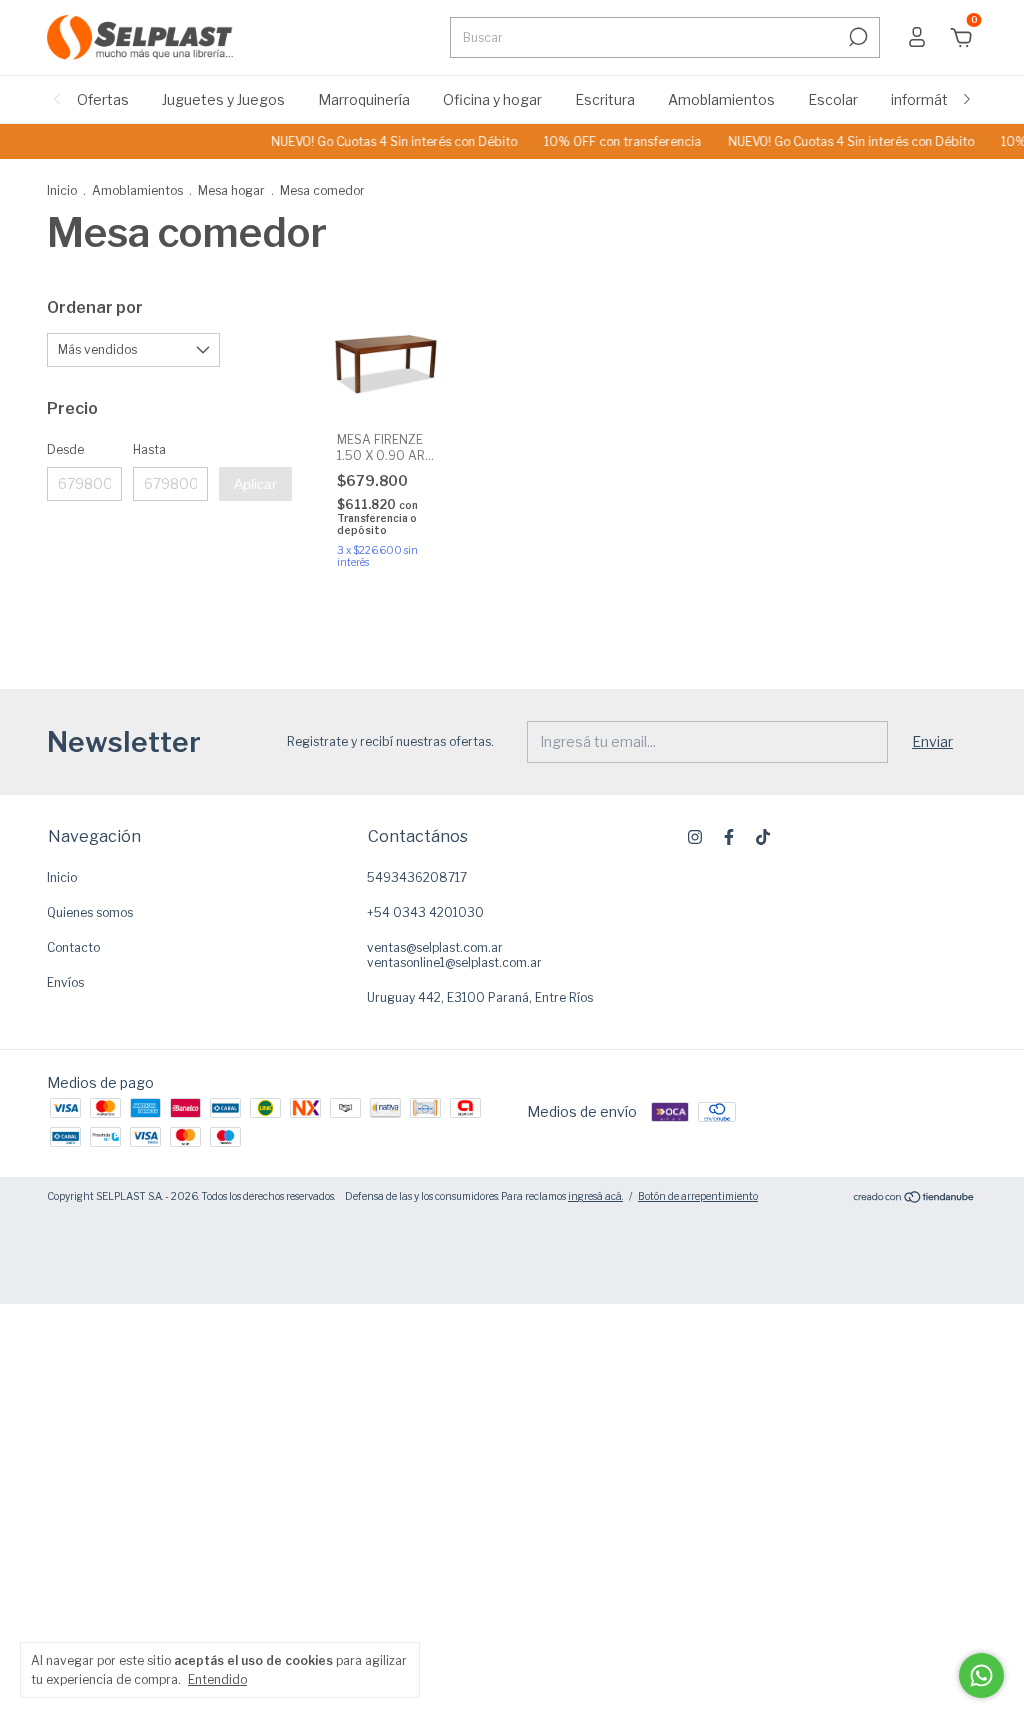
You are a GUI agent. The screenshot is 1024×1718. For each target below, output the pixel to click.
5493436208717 (417, 877)
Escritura (605, 99)
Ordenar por (95, 307)
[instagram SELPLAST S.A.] (695, 837)
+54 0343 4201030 (425, 912)
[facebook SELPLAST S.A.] (729, 837)
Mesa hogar (231, 190)
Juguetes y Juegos (223, 99)
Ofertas (103, 99)
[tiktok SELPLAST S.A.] (763, 837)
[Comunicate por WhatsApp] (981, 1675)
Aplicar (255, 484)
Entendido (217, 1679)
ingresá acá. (595, 1196)
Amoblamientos (721, 99)
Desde (65, 449)
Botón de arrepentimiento (698, 1196)
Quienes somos (90, 912)
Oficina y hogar (492, 99)
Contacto (73, 947)
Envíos (65, 982)
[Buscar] (856, 37)
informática (929, 99)
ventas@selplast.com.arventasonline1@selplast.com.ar (454, 955)
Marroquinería (364, 99)
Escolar (833, 99)
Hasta (149, 449)
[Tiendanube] (914, 1198)
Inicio (62, 190)
